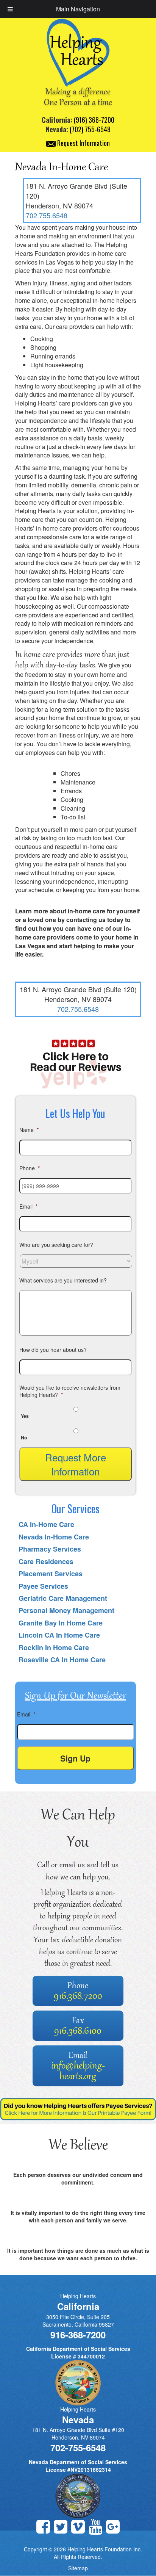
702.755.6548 (47, 215)
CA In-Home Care (46, 1524)
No (24, 1438)
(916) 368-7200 (94, 120)
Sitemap (78, 2568)
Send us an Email (21, 2288)
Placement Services (51, 1574)
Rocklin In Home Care (54, 1647)
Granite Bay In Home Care (61, 1623)
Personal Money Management (66, 1610)
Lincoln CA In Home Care (59, 1635)
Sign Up (75, 1758)
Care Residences (46, 1561)
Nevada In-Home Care (54, 1537)
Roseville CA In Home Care (62, 1660)
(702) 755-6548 (90, 129)
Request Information (83, 143)
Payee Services (43, 1586)
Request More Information (76, 1464)
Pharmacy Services (50, 1549)
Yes (25, 1416)
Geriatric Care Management (63, 1598)
